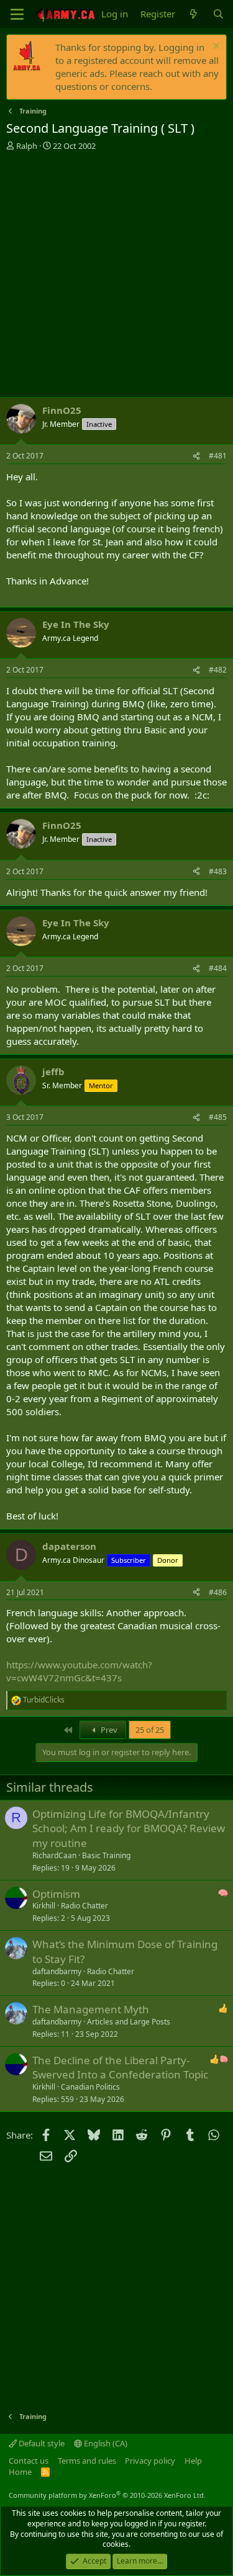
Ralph (27, 146)
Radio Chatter (85, 1906)
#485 (218, 1117)
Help (193, 2461)
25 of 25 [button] (150, 1730)
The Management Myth (91, 2009)
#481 (218, 456)
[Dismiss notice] (215, 47)
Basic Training (106, 1855)
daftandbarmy (57, 1971)
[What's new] (194, 14)
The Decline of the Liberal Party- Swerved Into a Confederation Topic (120, 2068)
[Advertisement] (116, 274)
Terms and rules (87, 2461)
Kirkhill (44, 1906)
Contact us (29, 2461)
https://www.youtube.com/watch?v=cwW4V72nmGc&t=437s (79, 1671)
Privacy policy (150, 2461)
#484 (218, 968)
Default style (41, 2443)
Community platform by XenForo (107, 2495)
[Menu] (17, 14)
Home (20, 2472)
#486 (218, 1592)
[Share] (196, 456)
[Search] (218, 14)
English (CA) (105, 2443)
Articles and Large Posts (129, 2022)
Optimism (56, 1894)
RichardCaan (54, 1855)
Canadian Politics (90, 2087)
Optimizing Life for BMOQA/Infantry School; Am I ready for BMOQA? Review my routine (129, 1829)
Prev (108, 1730)
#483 (218, 871)
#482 (218, 670)
